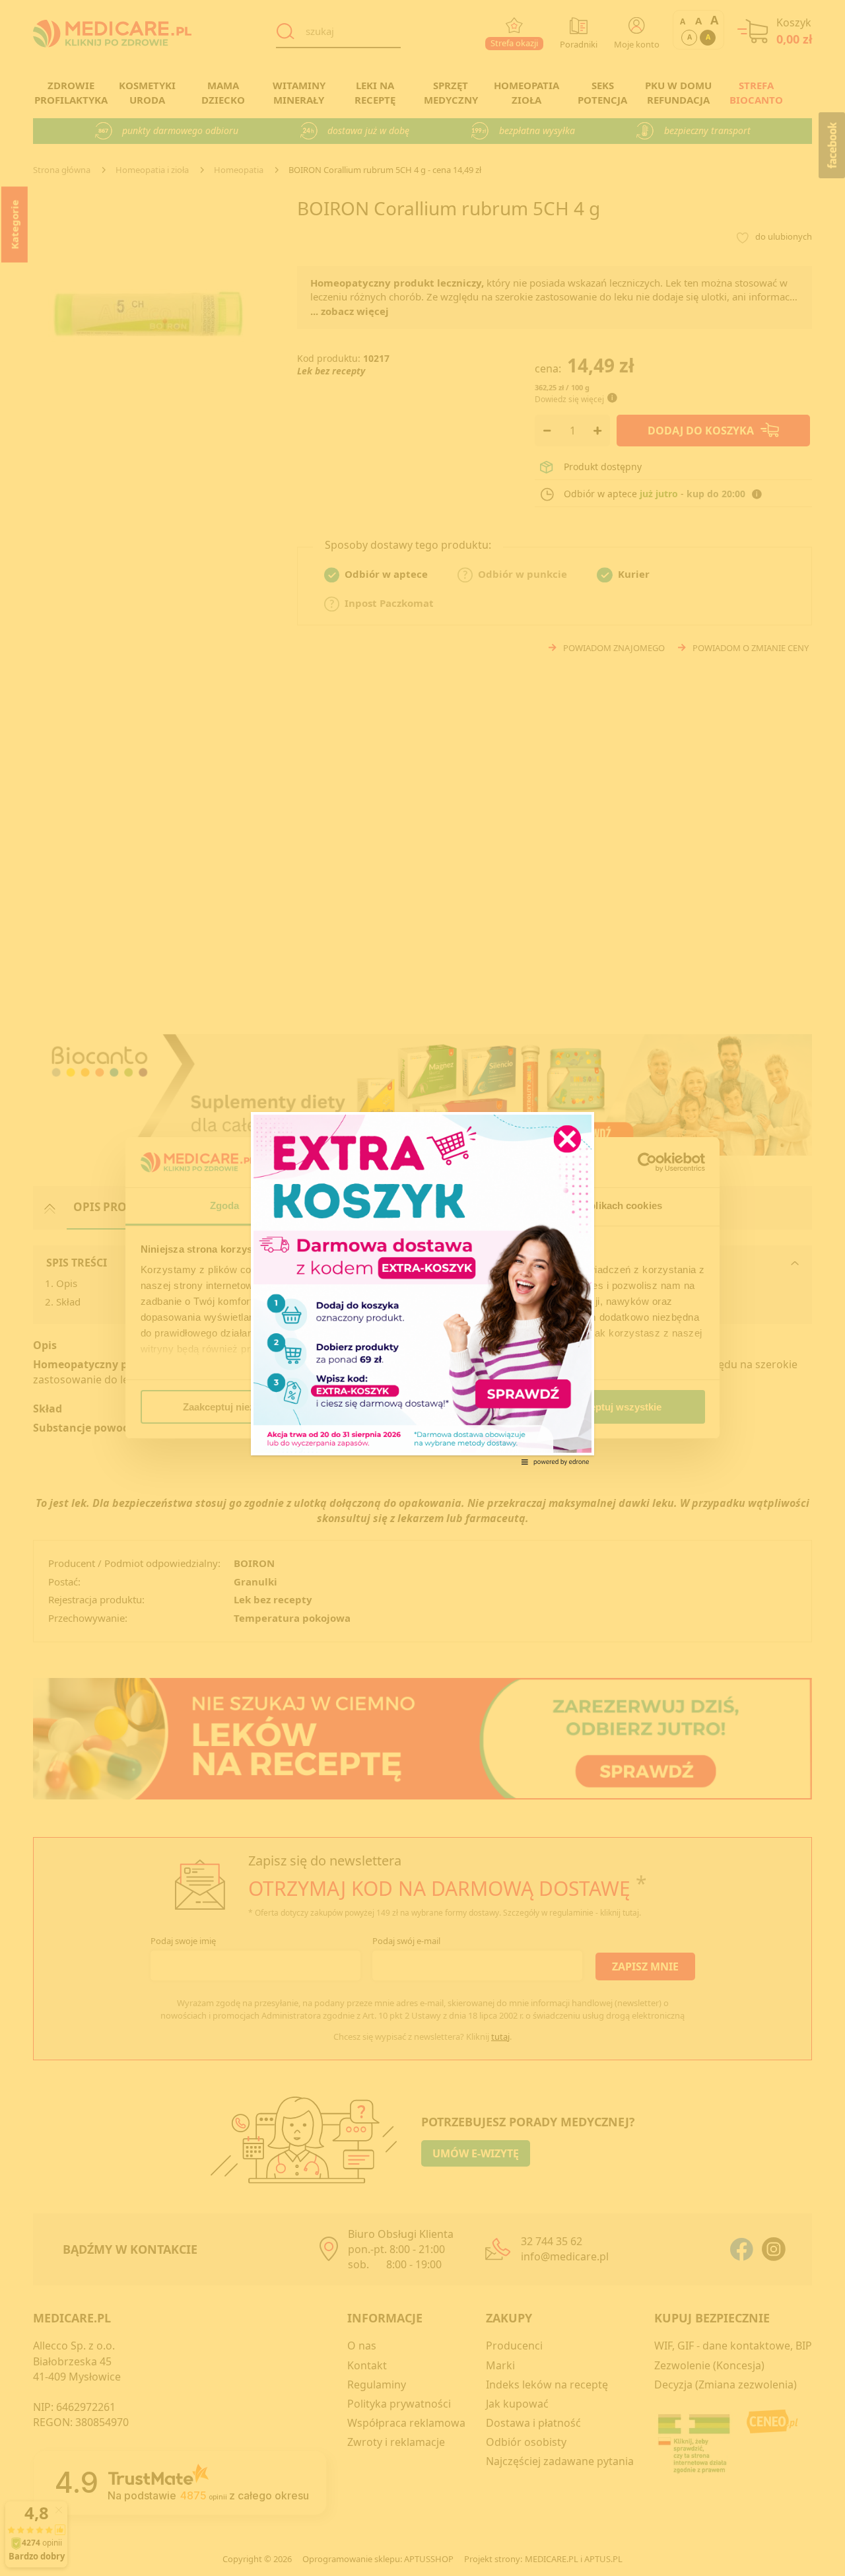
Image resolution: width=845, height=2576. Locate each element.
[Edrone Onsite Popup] (422, 1288)
